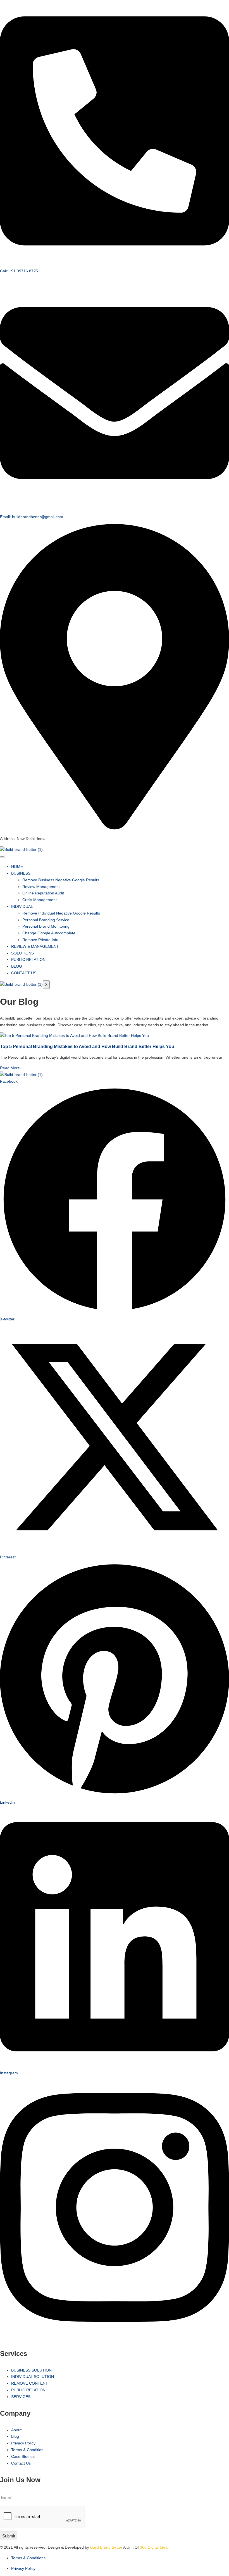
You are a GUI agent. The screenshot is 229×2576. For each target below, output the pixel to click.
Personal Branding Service (46, 920)
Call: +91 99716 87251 (20, 271)
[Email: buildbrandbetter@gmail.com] (115, 506)
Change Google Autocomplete (49, 933)
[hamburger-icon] (2, 857)
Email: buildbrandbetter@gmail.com (32, 517)
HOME (17, 866)
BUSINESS (21, 873)
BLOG (17, 966)
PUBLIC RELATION (28, 960)
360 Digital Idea (153, 2547)
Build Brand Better (106, 2547)
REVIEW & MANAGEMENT (35, 946)
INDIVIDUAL (22, 906)
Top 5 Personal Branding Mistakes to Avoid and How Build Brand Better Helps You (87, 1046)
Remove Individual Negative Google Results (61, 913)
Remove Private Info (40, 940)
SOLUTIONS (22, 953)
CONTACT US (24, 973)
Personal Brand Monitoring (46, 926)
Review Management (41, 887)
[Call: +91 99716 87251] (115, 260)
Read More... (12, 1068)
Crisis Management (40, 900)
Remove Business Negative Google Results (61, 880)
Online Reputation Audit (43, 893)
